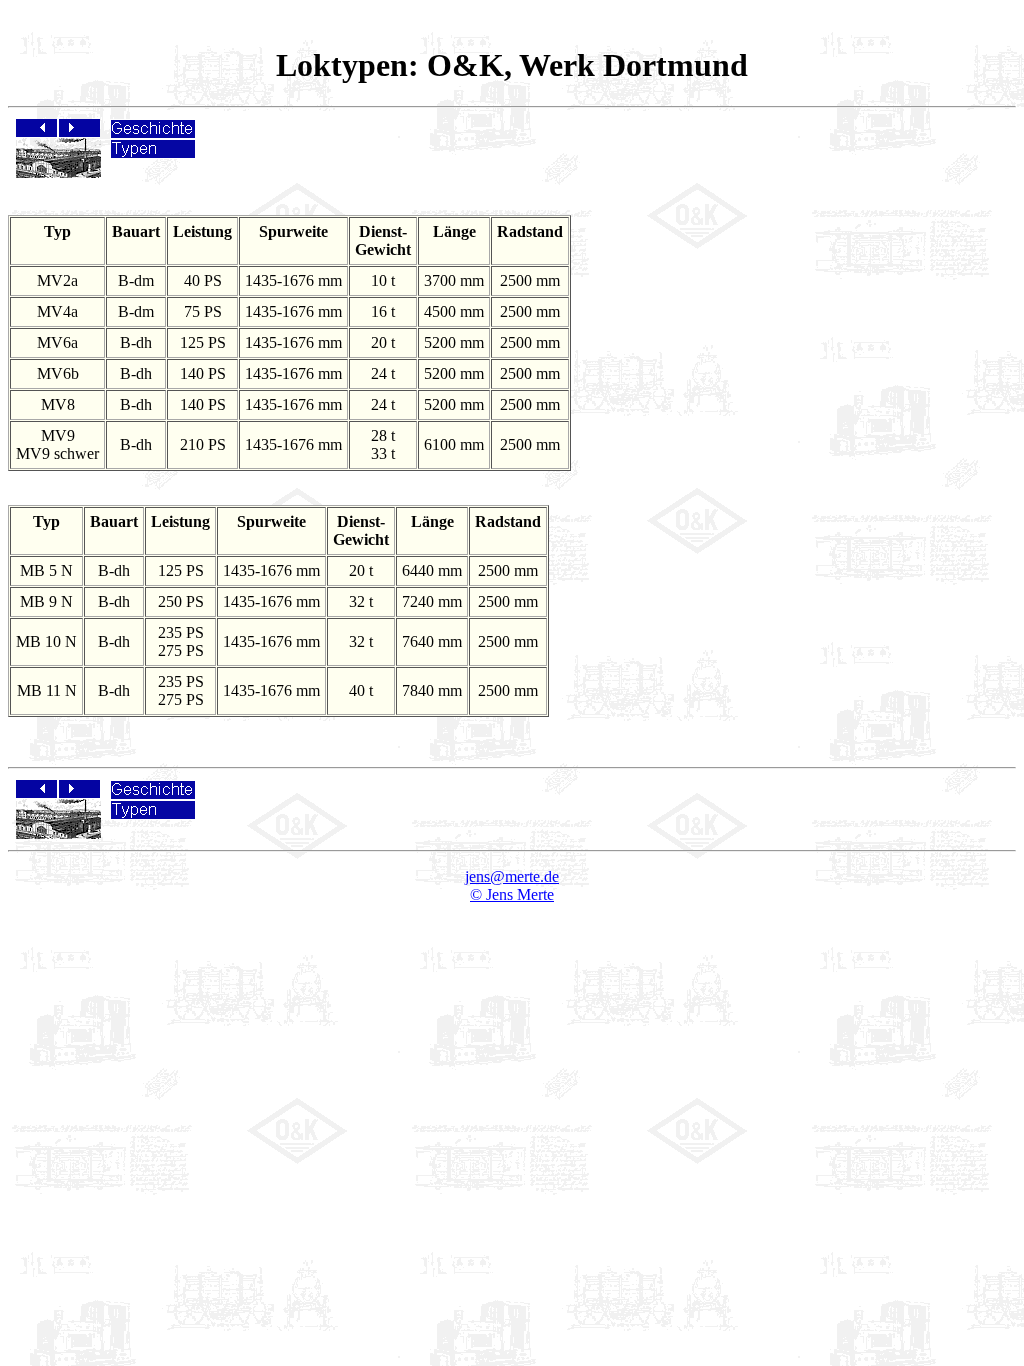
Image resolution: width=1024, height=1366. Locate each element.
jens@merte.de (512, 876)
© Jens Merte (512, 894)
